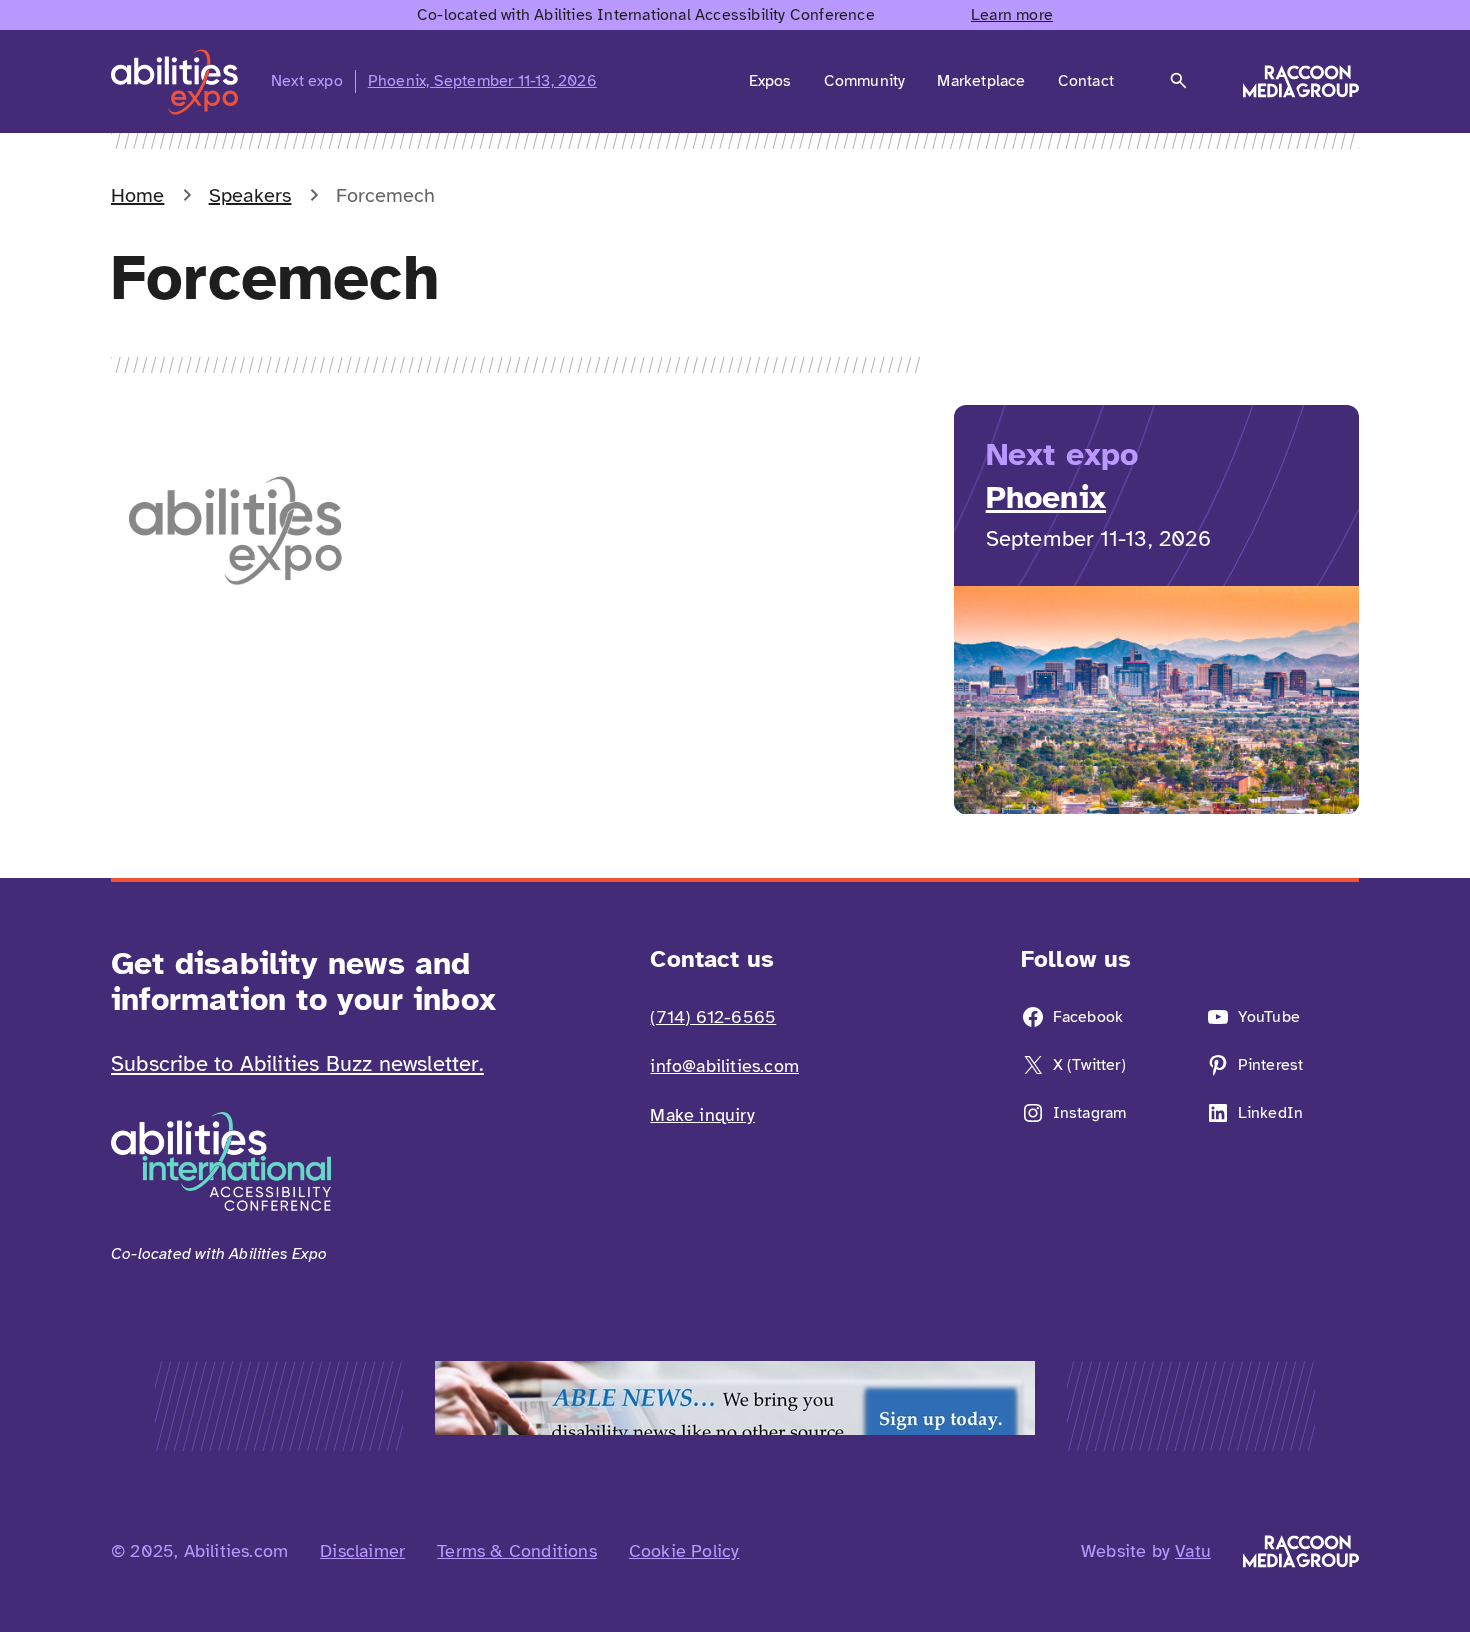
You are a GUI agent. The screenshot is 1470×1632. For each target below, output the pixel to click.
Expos (770, 81)
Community (865, 81)
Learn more (1012, 15)
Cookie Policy (684, 1551)
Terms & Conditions (517, 1551)
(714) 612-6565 (713, 1017)
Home (137, 195)
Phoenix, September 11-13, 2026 (482, 81)
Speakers (250, 195)
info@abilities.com (724, 1066)
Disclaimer (362, 1551)
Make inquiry (702, 1115)
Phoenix (1046, 497)
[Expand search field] (1178, 81)
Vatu (1193, 1551)
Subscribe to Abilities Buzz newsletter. (297, 1063)
